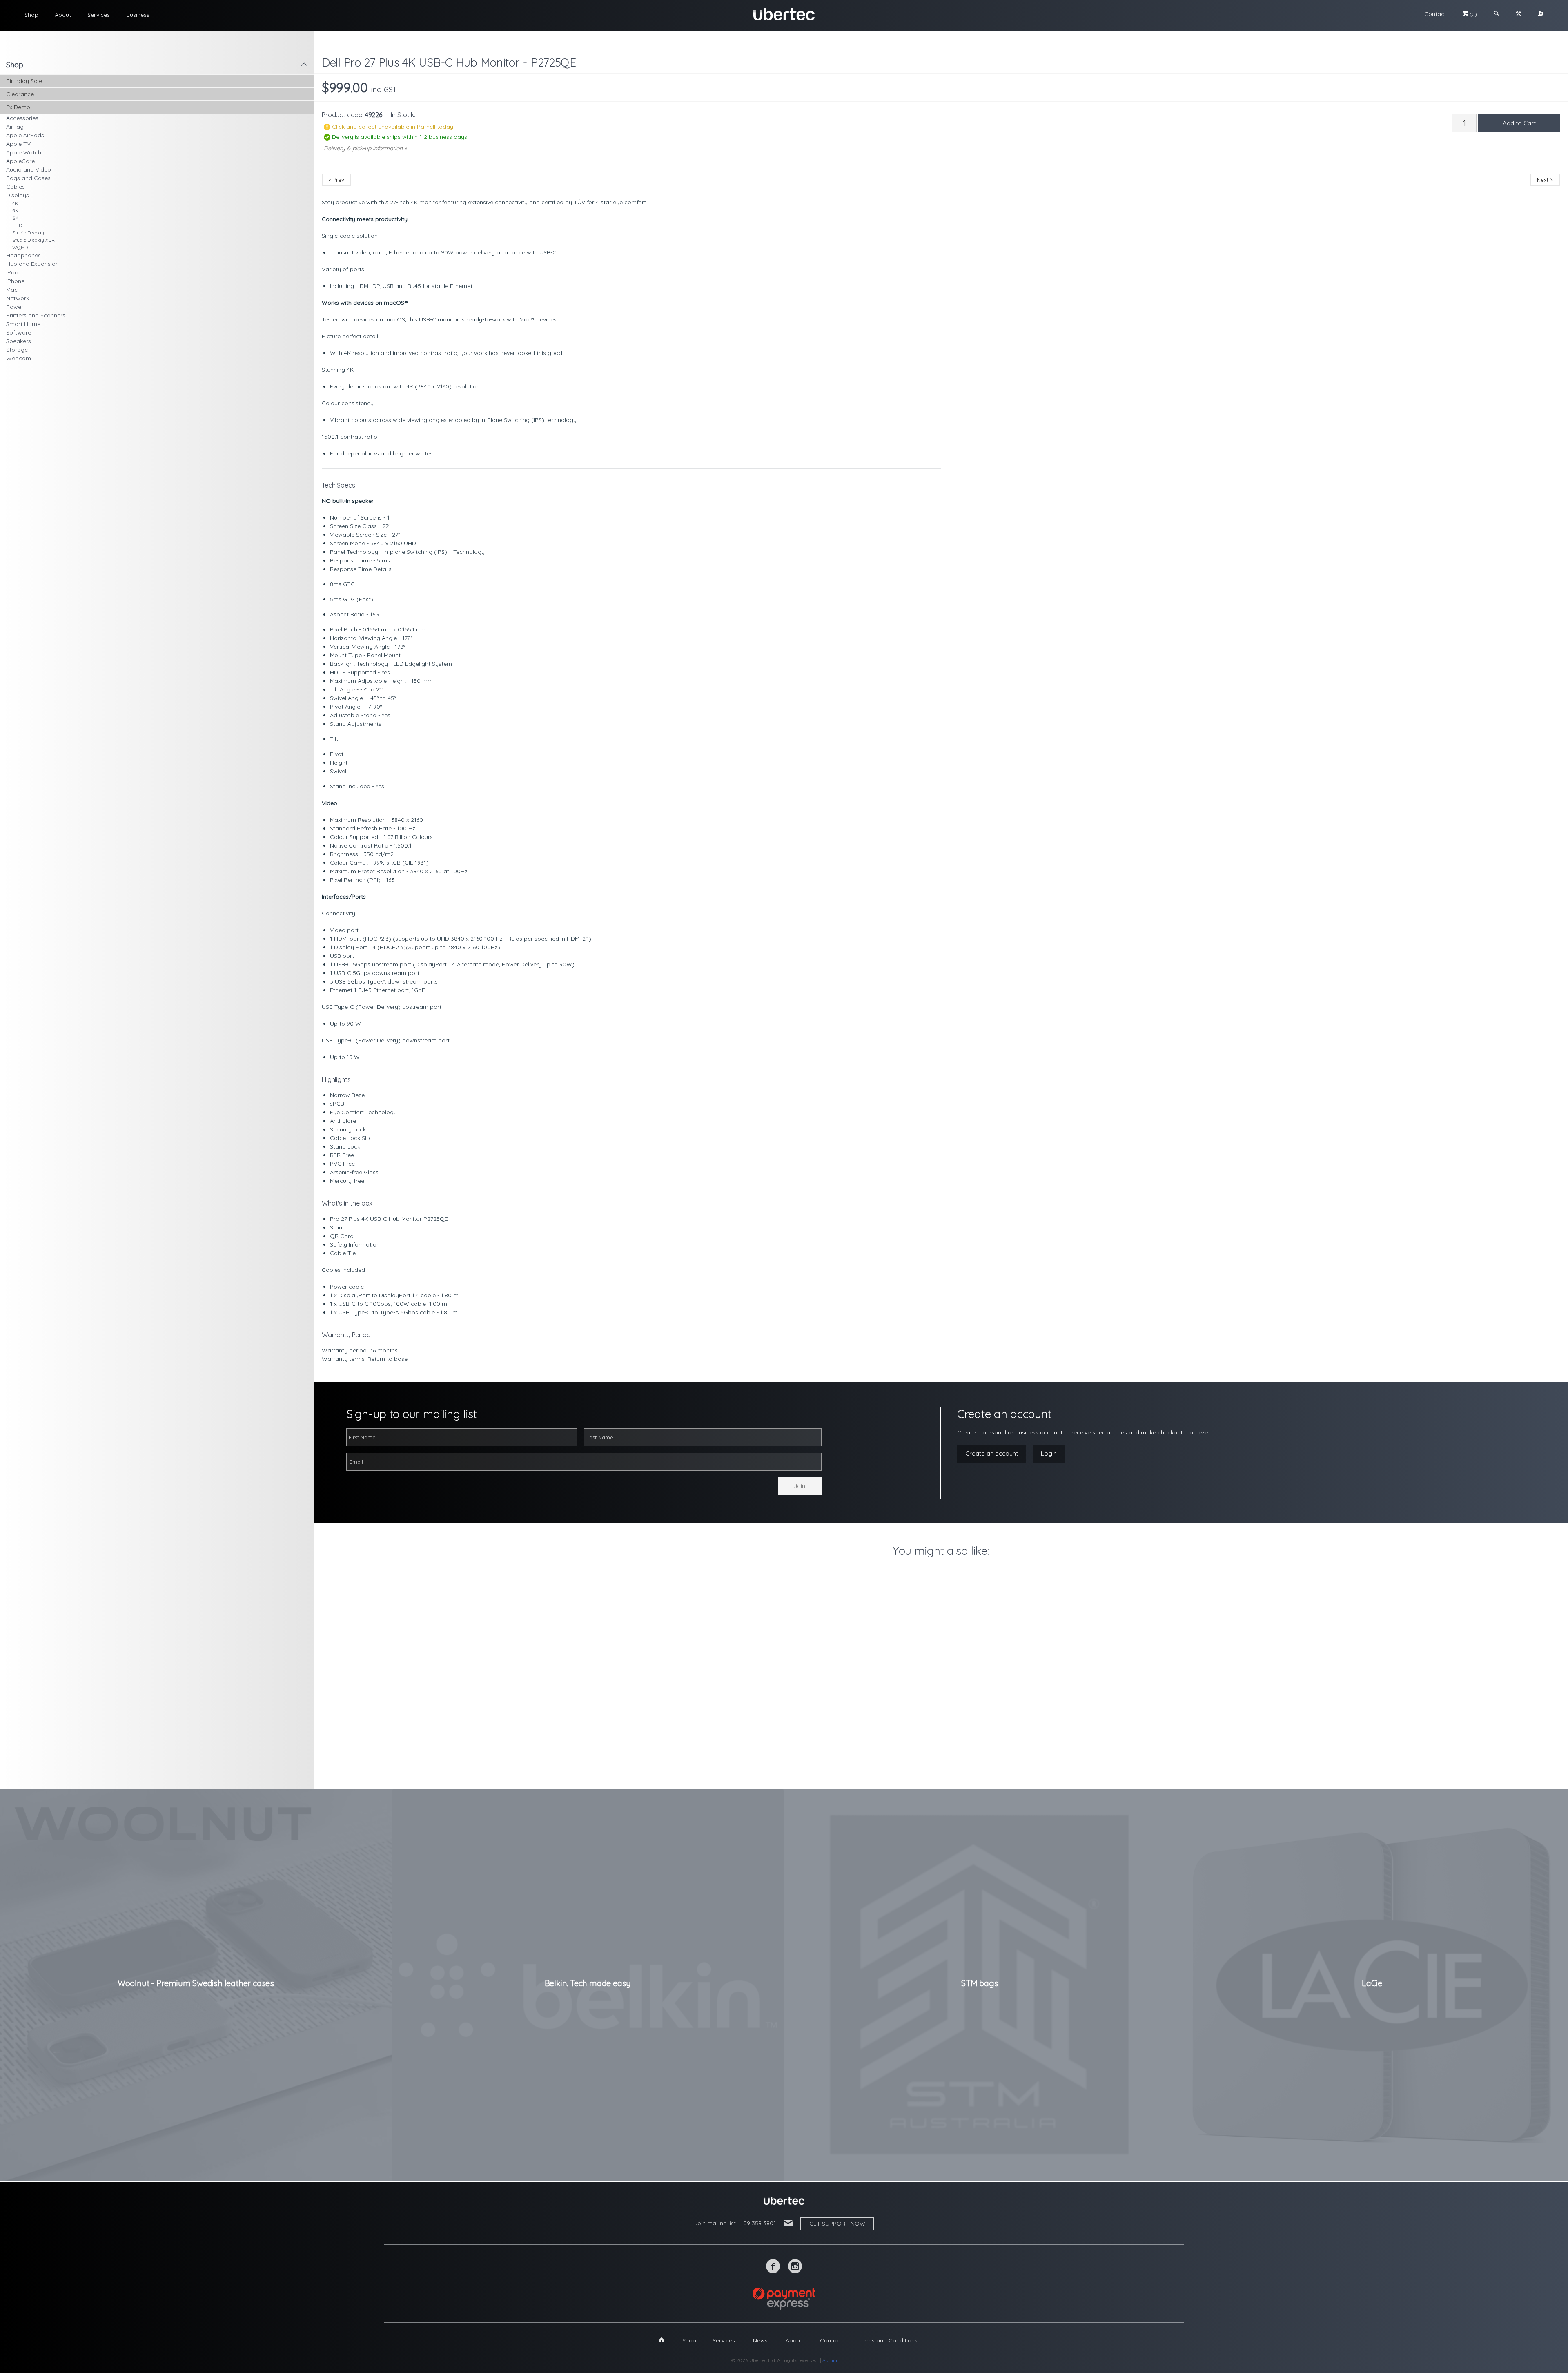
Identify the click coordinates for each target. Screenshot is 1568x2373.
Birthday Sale (24, 81)
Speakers (19, 341)
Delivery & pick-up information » (365, 148)
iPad (12, 272)
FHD (17, 225)
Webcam (19, 358)
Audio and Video (29, 169)
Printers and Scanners (36, 315)
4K (15, 203)
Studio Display (28, 233)
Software (19, 332)
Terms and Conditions (888, 2340)
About (63, 15)
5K (15, 211)
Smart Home (23, 324)
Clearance (20, 94)
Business (138, 15)
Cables (16, 187)
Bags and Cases (28, 178)
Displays (18, 195)
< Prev (336, 180)
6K (15, 218)
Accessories (22, 118)
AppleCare (20, 161)
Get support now (837, 2224)
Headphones (23, 255)
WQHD (20, 247)
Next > (1545, 180)
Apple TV (18, 144)
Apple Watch (24, 152)
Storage (17, 350)
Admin (830, 2360)
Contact (1435, 14)
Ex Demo (18, 107)
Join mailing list (715, 2223)
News (760, 2340)
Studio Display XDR (33, 240)
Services (99, 15)
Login (1049, 1453)
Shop (31, 15)
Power (15, 307)
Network (18, 298)
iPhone (15, 281)
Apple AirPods (25, 135)
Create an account (992, 1453)
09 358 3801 (759, 2223)
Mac (12, 290)
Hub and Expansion (32, 264)
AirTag (15, 127)
